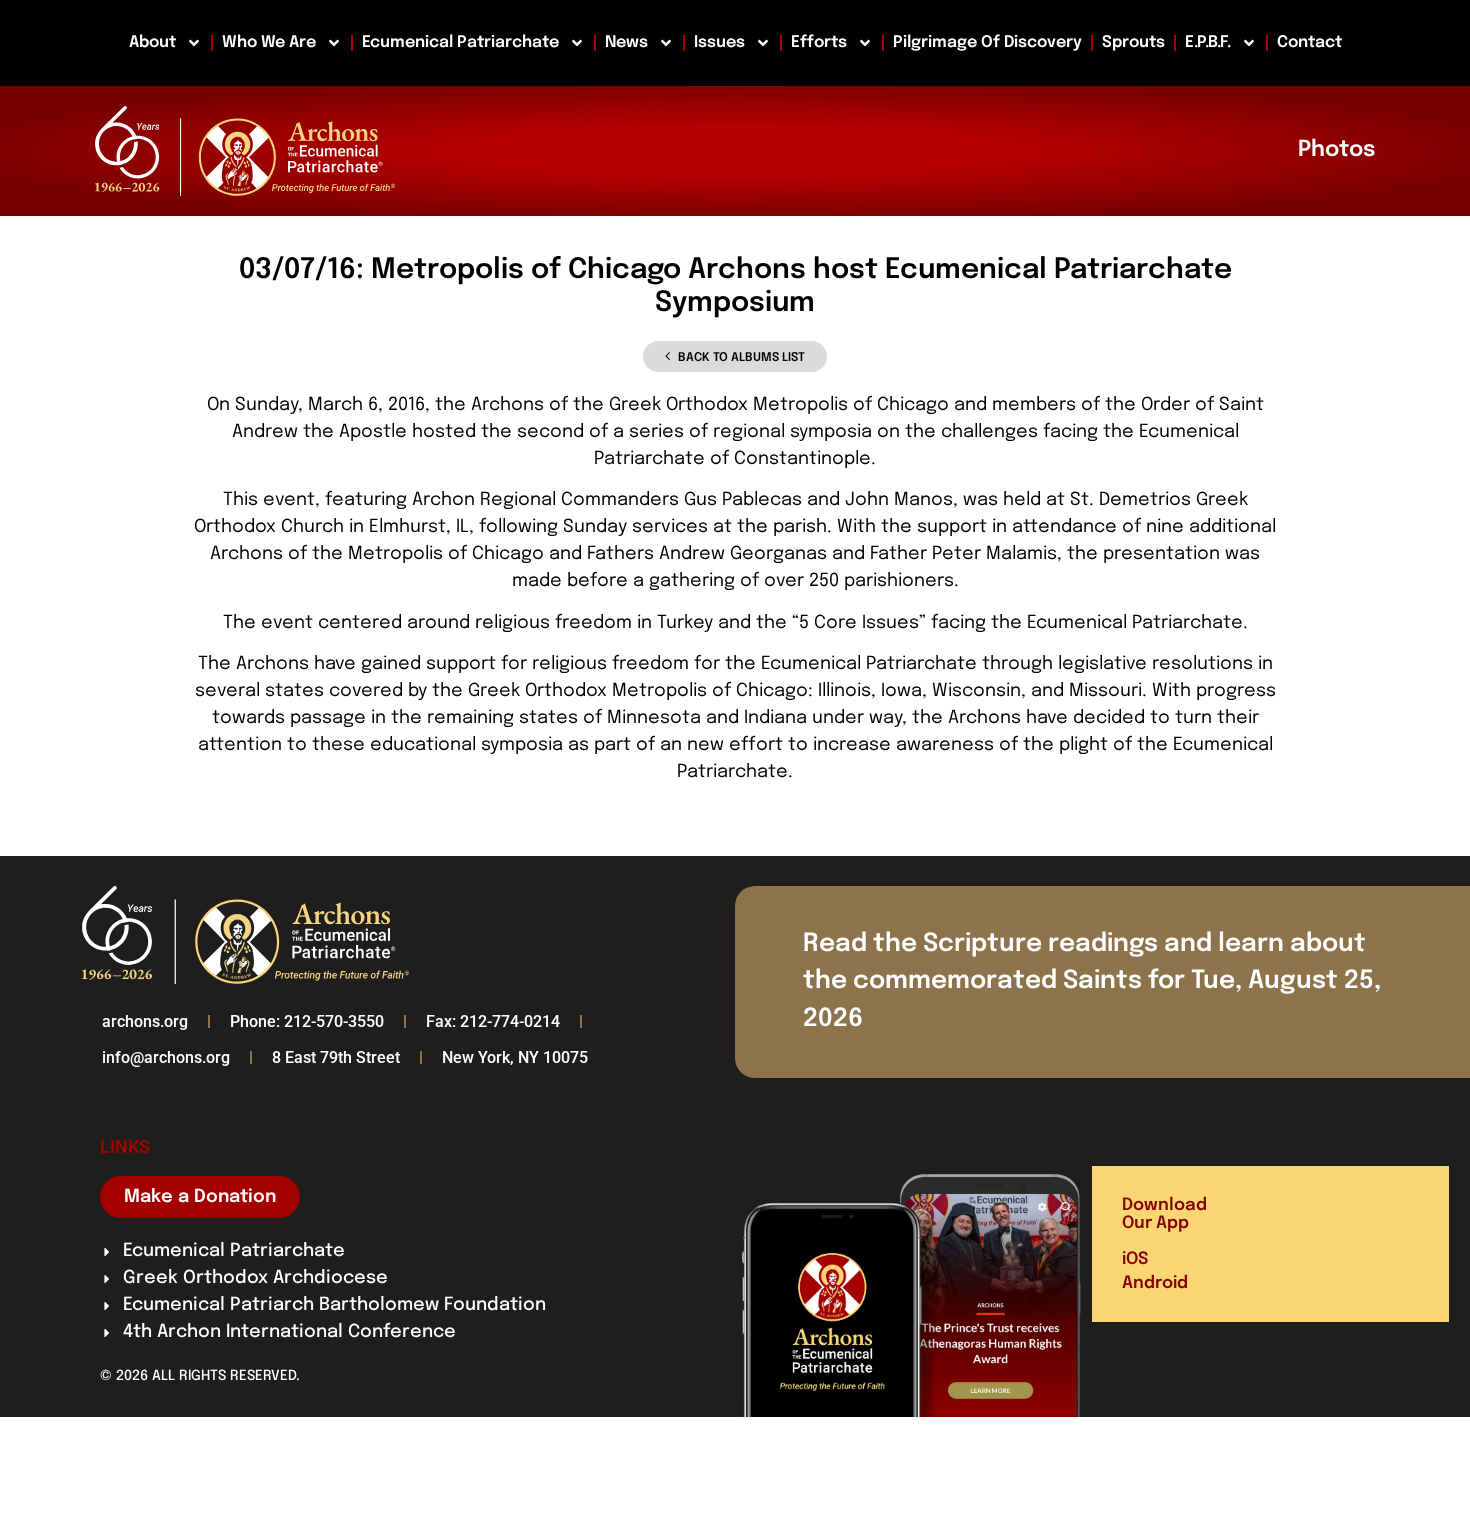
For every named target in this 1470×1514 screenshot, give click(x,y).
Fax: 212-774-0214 (493, 1021)
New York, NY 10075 (515, 1057)
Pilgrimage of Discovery (987, 42)
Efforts (819, 42)
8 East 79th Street (336, 1057)
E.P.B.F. (1208, 42)
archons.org (145, 1021)
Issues (719, 42)
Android (1155, 1283)
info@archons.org (166, 1057)
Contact (1309, 42)
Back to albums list (741, 358)
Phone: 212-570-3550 (307, 1021)
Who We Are (269, 42)
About (152, 42)
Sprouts (1133, 42)
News (626, 42)
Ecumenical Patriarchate (460, 42)
